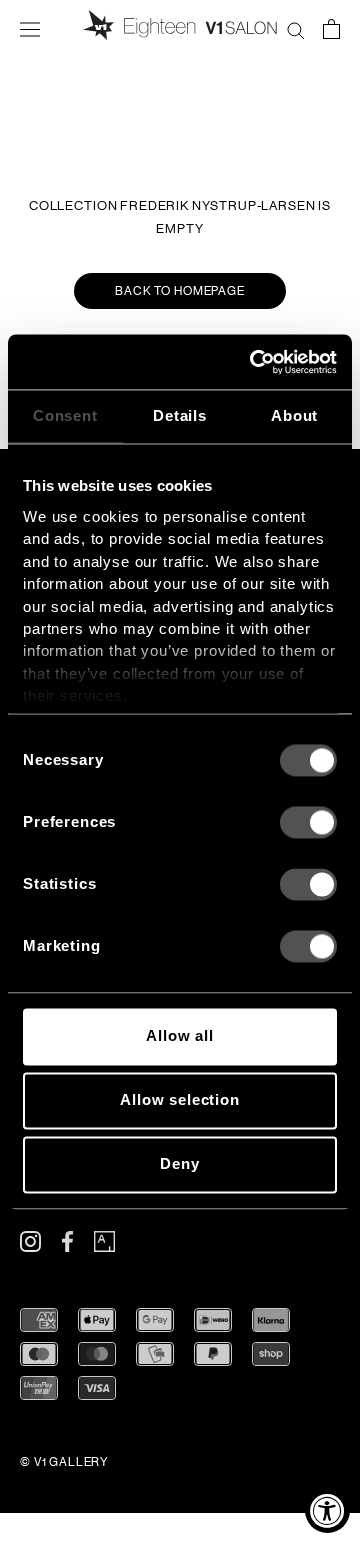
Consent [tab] (65, 415)
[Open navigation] (30, 28)
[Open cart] (331, 28)
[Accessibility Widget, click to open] (327, 1510)
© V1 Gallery (64, 1462)
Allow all (180, 1036)
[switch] (308, 823)
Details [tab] (180, 415)
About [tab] (294, 415)
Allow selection (180, 1100)
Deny (179, 1164)
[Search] (296, 28)
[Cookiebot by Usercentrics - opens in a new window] (254, 362)
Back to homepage (179, 291)
